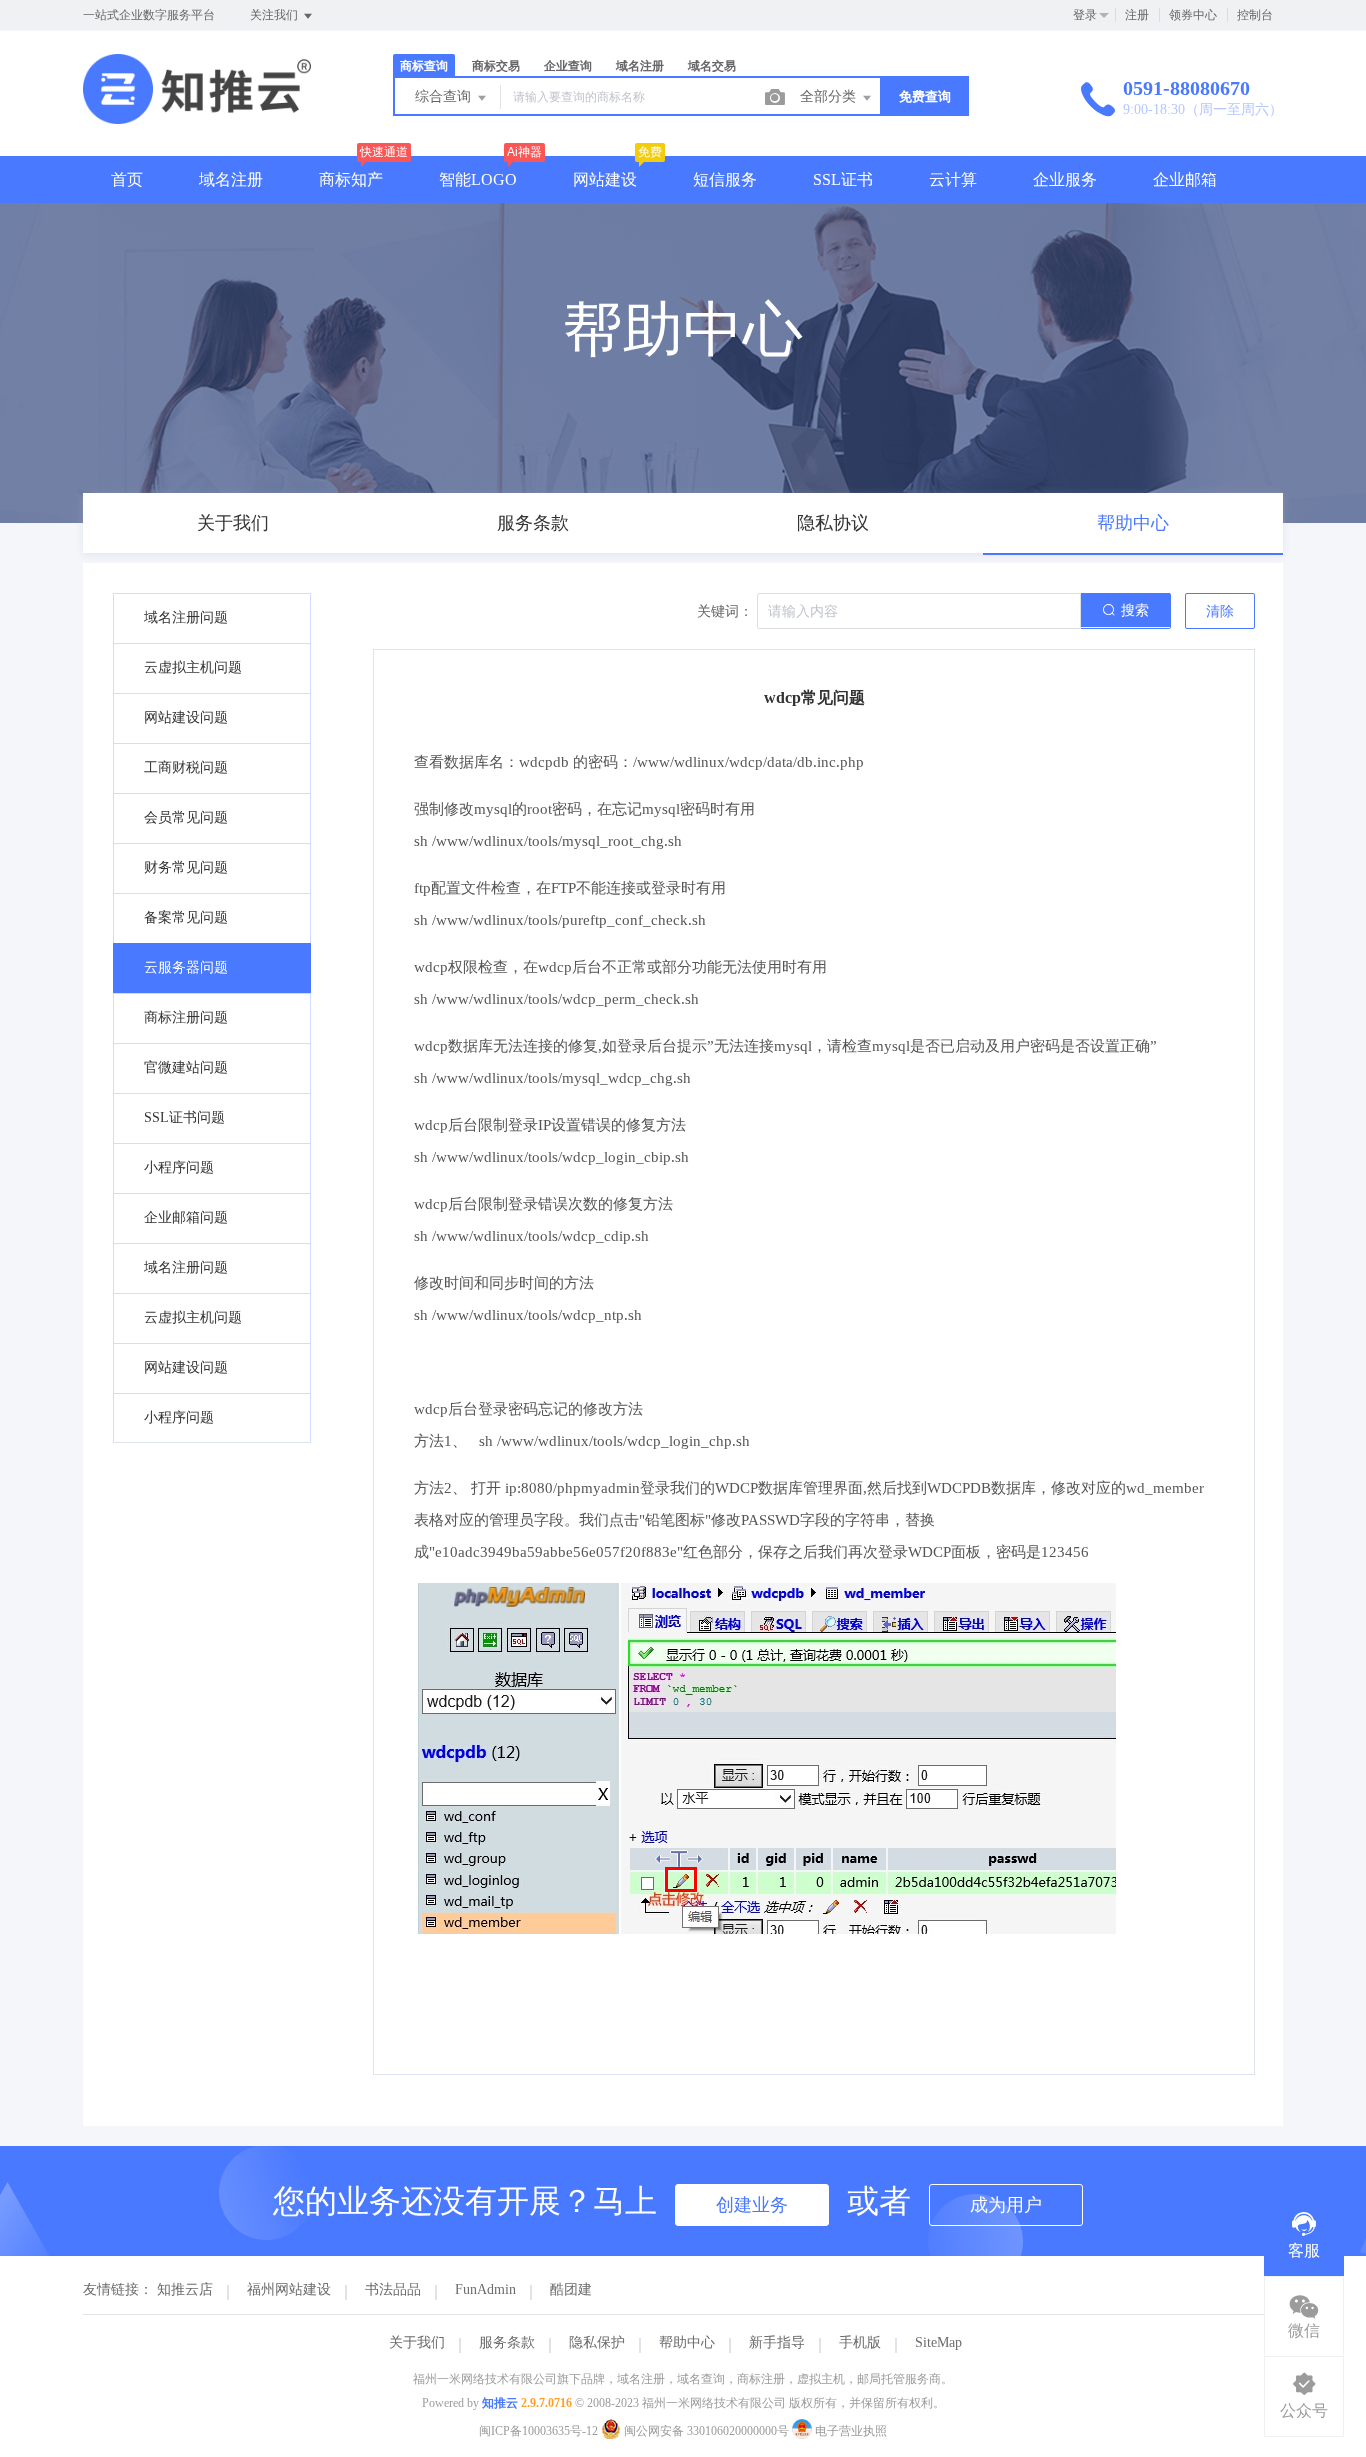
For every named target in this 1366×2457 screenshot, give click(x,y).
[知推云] (197, 114)
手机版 (860, 2342)
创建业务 (752, 2205)
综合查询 (445, 96)
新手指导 (777, 2342)
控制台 (1255, 15)
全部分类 (830, 96)
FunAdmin (485, 2289)
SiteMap (938, 2342)
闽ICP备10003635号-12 (538, 2431)
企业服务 (1065, 179)
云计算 (953, 179)
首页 (127, 179)
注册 (1137, 15)
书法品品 (393, 2289)
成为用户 (1006, 2205)
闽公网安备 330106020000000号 (706, 2431)
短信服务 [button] (725, 179)
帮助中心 (687, 2342)
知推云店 (185, 2289)
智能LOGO (478, 179)
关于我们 (417, 2342)
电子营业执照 (849, 2431)
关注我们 (275, 15)
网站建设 (605, 179)
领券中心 (1193, 15)
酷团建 (571, 2289)
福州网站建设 (289, 2289)
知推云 (500, 2403)
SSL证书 (843, 179)
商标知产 (351, 179)
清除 (1220, 611)
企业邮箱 (1185, 179)
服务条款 (507, 2342)
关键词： (725, 611)
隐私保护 (597, 2342)
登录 (1085, 15)
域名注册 (231, 179)
